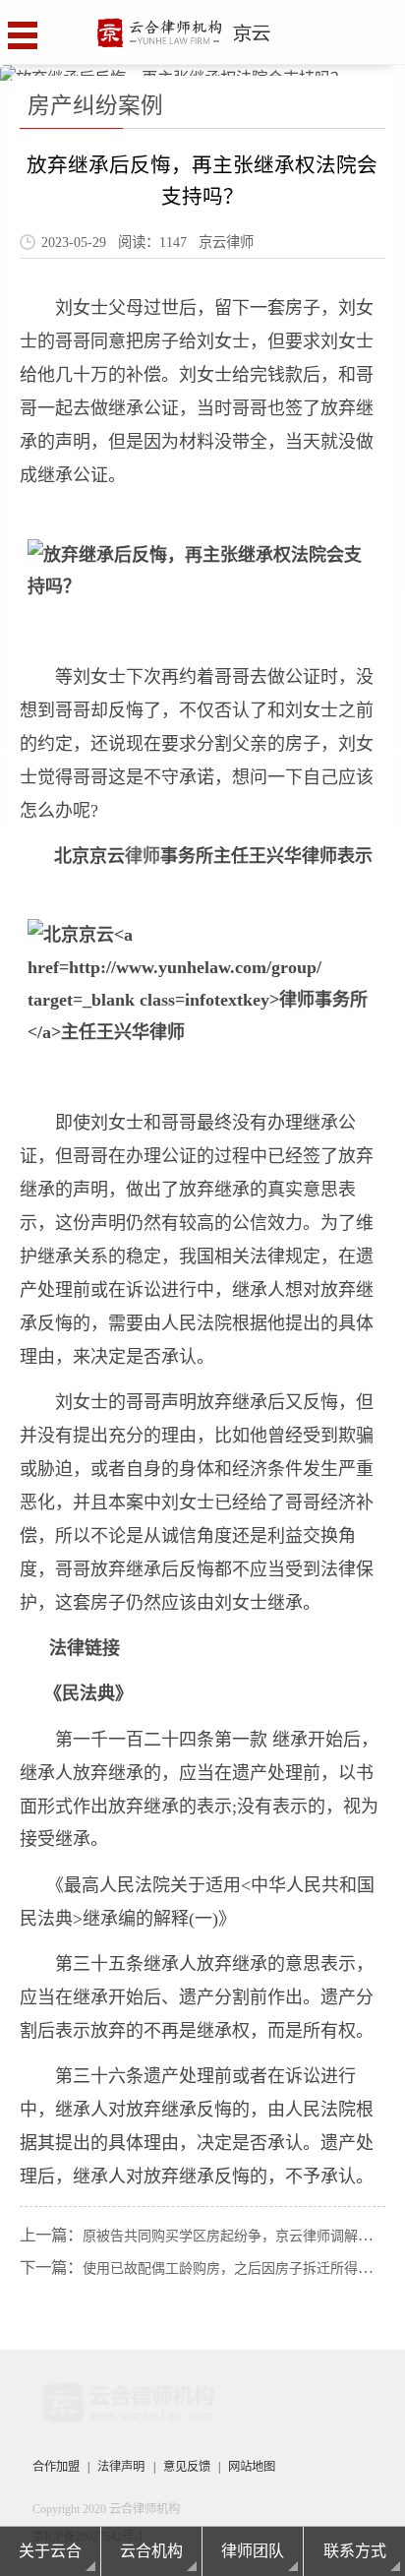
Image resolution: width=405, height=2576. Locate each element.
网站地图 (252, 2467)
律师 (143, 856)
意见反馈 (187, 2467)
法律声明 (121, 2467)
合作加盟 (56, 2467)
